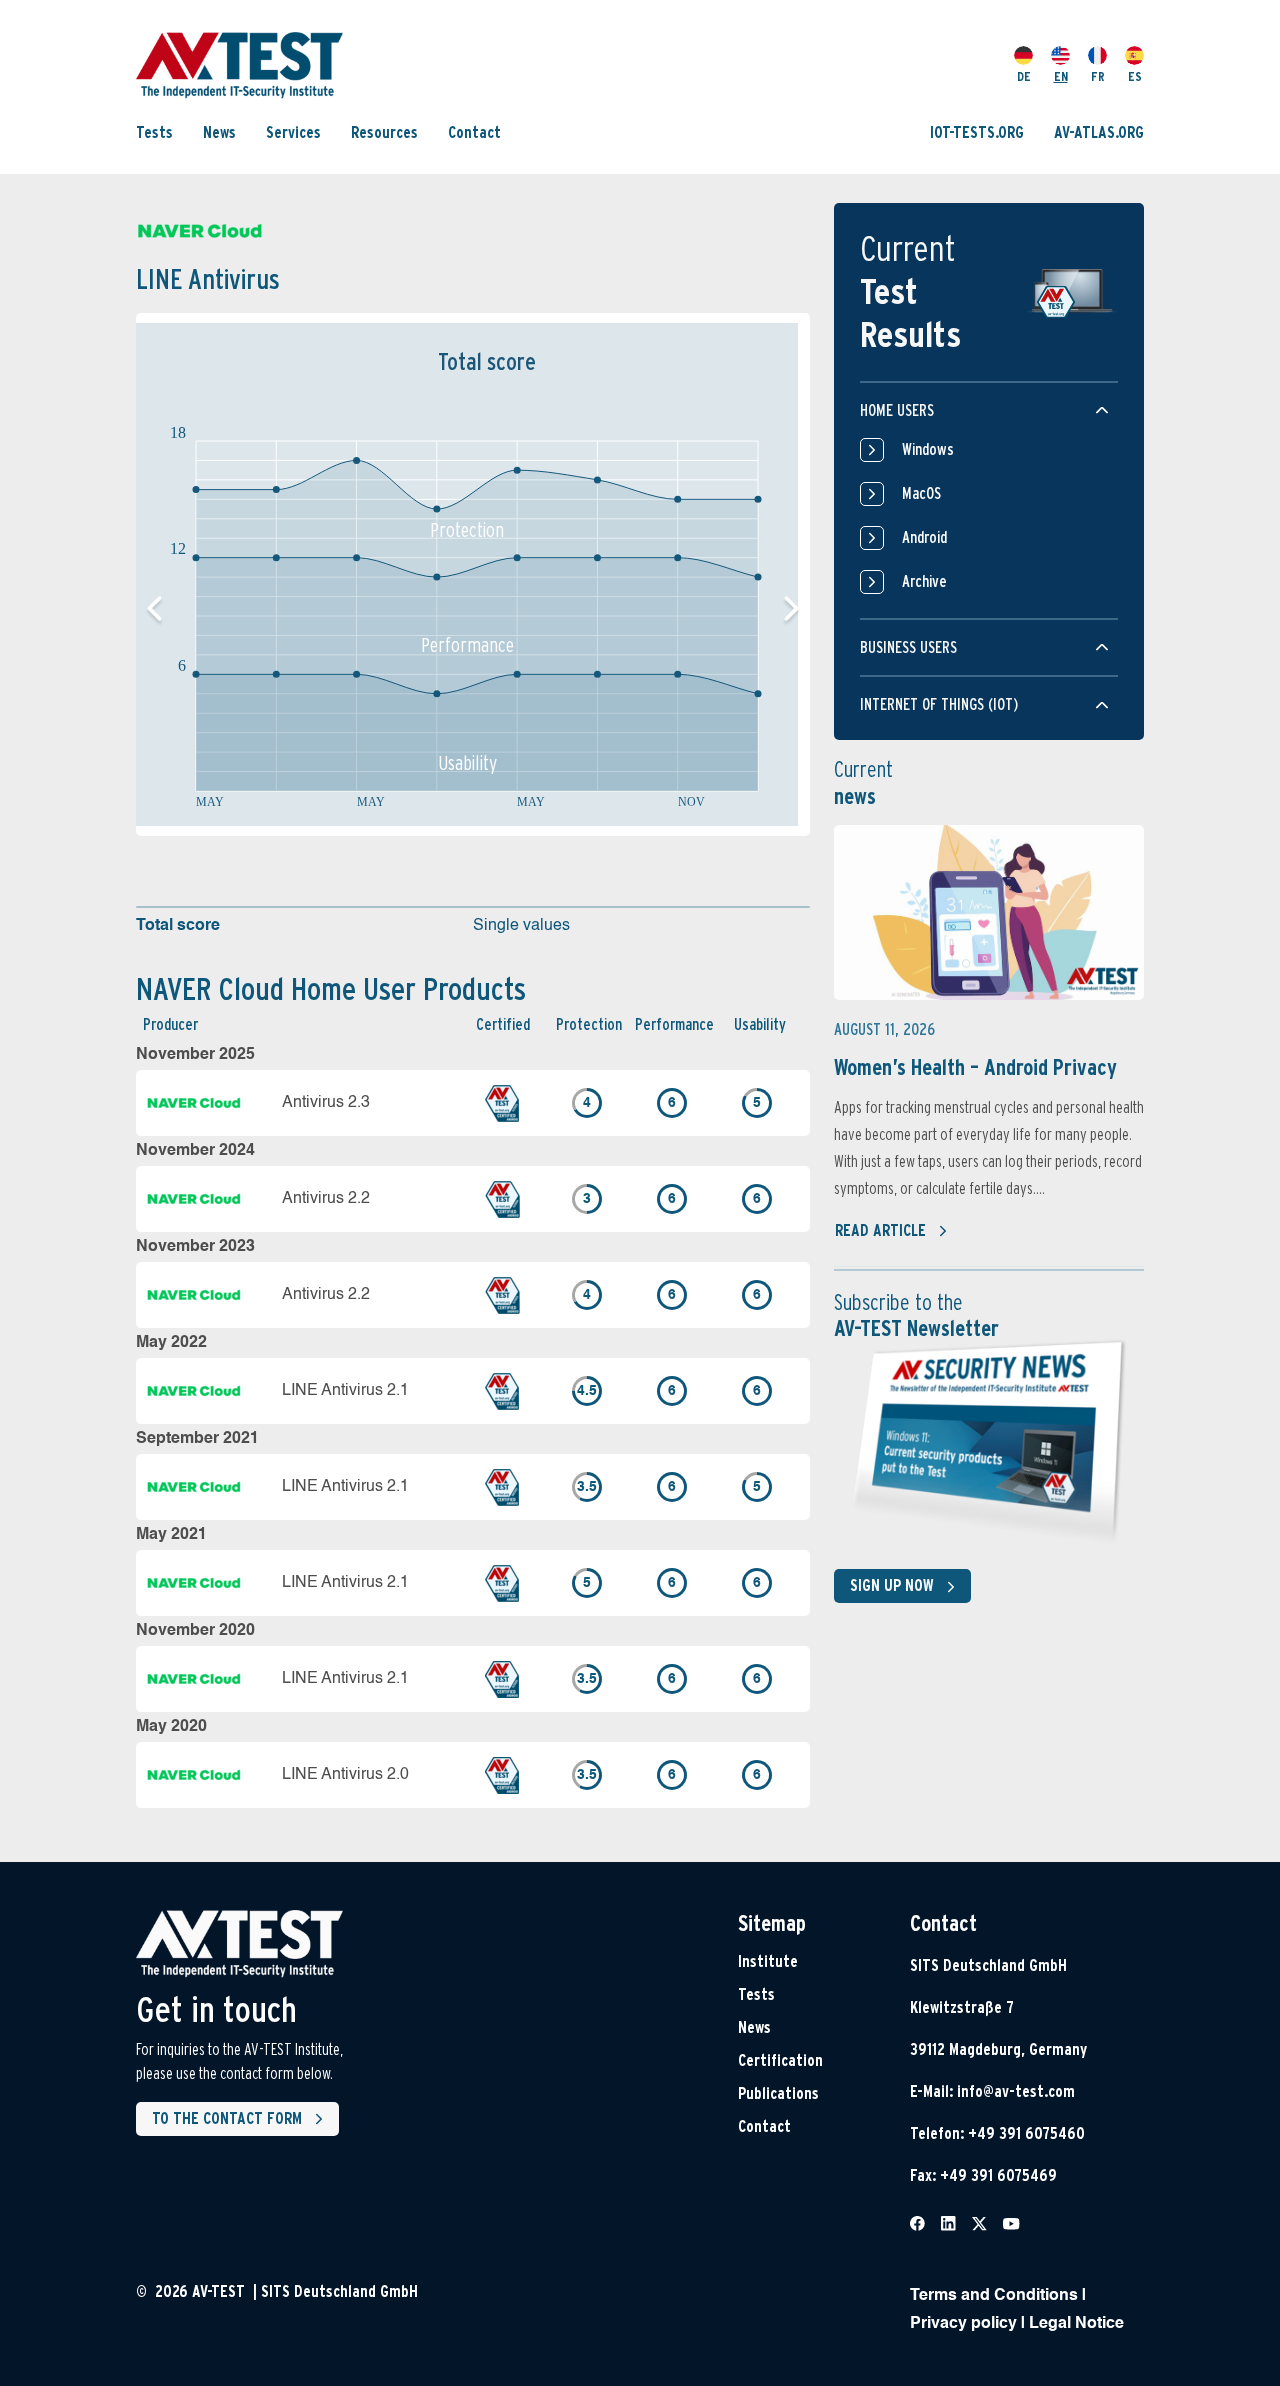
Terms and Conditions (994, 2296)
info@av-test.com (1016, 2091)
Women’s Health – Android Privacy (975, 1067)
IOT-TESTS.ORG (977, 132)
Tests (154, 132)
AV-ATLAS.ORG (1099, 132)
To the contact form (227, 2118)
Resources (384, 132)
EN (1061, 76)
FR (1098, 76)
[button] (791, 609)
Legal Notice (1076, 2324)
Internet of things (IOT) (939, 704)
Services (293, 132)
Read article (880, 1230)
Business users (908, 647)
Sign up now (892, 1585)
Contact (474, 132)
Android (924, 537)
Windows (928, 449)
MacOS (921, 493)
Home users (897, 410)
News (219, 132)
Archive (924, 581)
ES (1135, 76)
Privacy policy (963, 2324)
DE (1024, 76)
